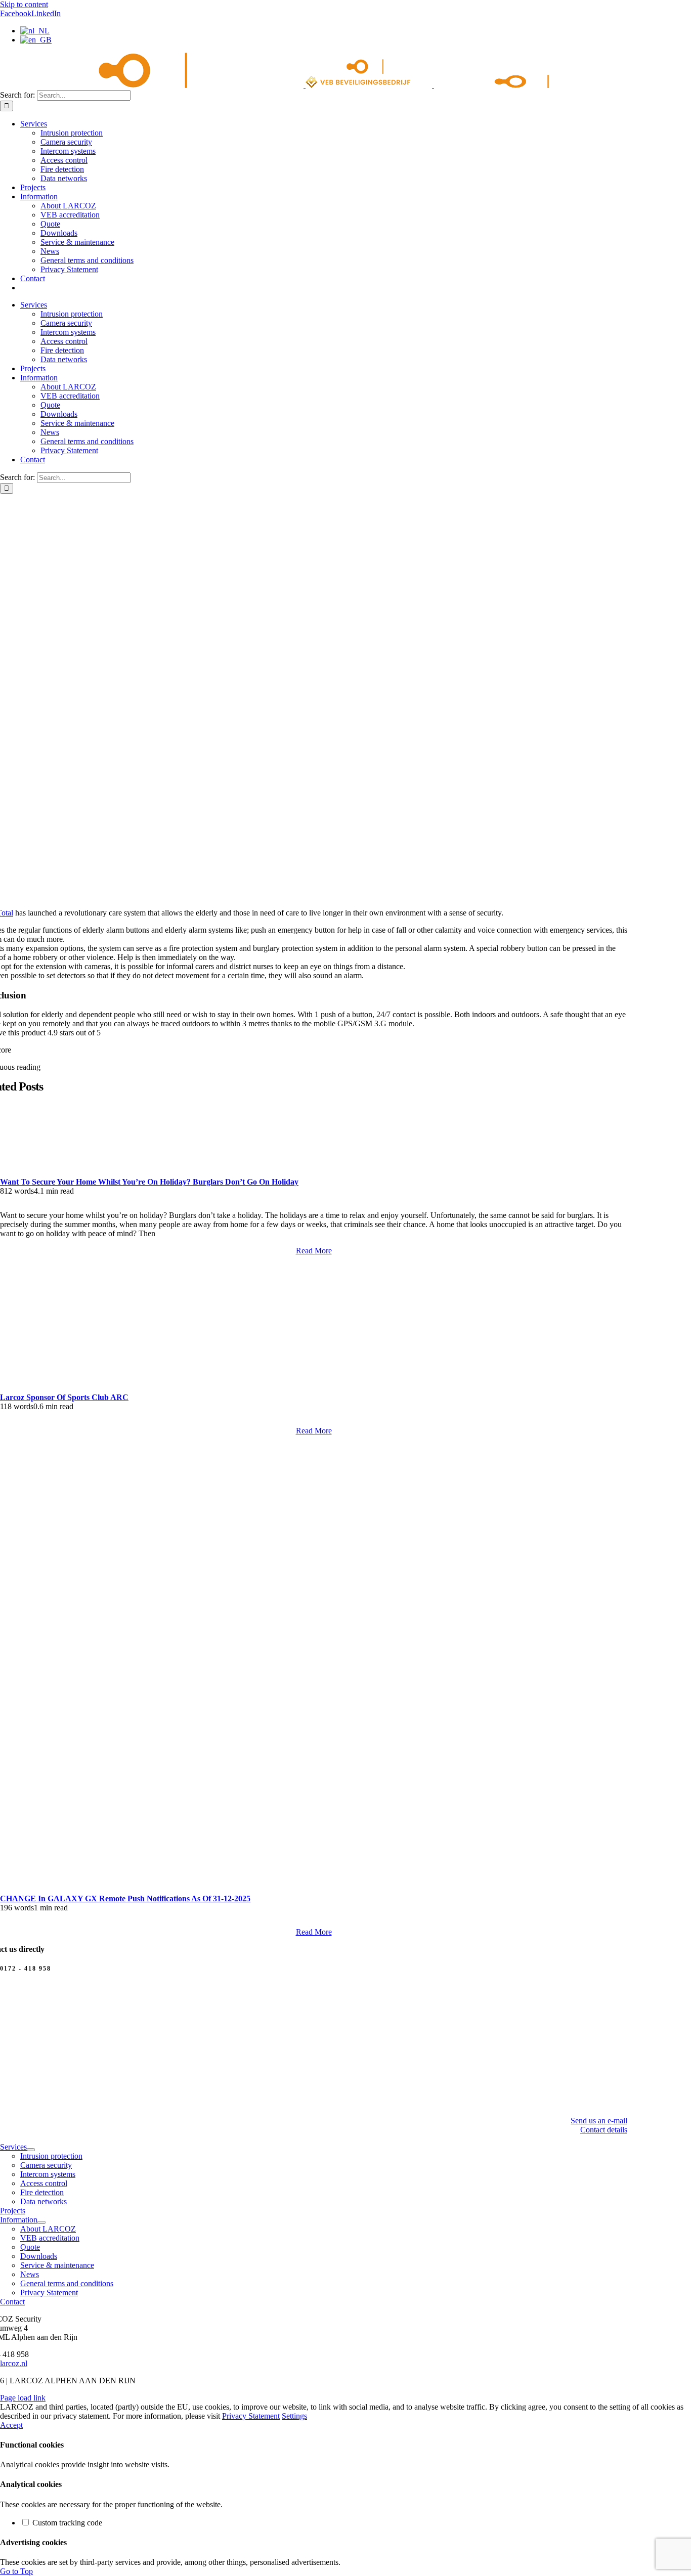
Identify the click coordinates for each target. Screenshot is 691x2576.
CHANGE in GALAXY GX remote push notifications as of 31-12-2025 (125, 1898)
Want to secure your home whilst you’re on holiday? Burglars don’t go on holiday (149, 1182)
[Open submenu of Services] (31, 2150)
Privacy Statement (251, 2416)
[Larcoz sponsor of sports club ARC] (162, 1388)
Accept (11, 2425)
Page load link (23, 2398)
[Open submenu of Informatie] (41, 2222)
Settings (294, 2416)
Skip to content (24, 4)
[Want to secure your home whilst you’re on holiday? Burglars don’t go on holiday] (314, 1140)
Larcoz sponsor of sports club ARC (64, 1397)
